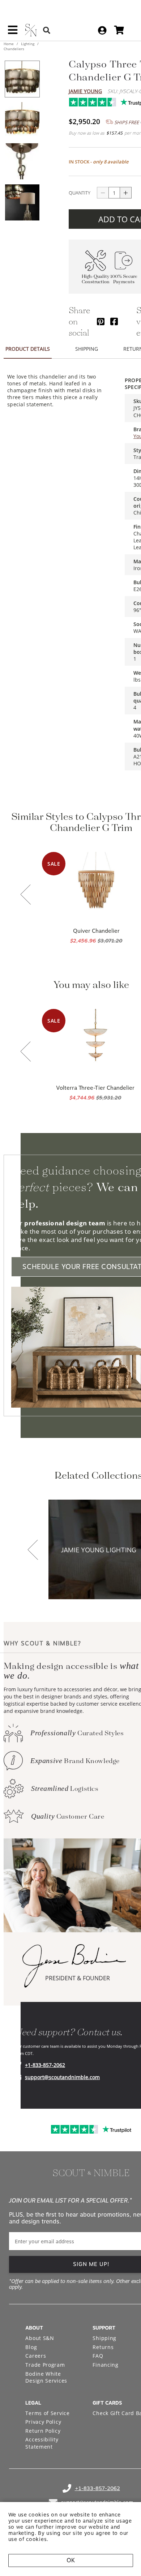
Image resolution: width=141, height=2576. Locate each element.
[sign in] (102, 30)
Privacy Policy (43, 2422)
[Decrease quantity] (103, 193)
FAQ (98, 2356)
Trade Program (45, 2365)
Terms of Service (47, 2413)
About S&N (40, 2338)
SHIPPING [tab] (87, 349)
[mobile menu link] (13, 32)
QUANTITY (80, 193)
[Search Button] (47, 30)
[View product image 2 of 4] (22, 120)
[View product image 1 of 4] (22, 79)
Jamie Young (85, 91)
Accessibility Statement (42, 2443)
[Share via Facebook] (114, 321)
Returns (103, 2347)
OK (71, 2560)
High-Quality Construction (96, 279)
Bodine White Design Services (46, 2377)
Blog (31, 2347)
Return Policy (43, 2431)
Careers (36, 2356)
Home (9, 44)
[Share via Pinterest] (101, 321)
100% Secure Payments (124, 279)
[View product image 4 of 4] (22, 202)
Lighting (28, 44)
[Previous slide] (26, 895)
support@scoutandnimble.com (62, 2077)
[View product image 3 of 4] (22, 161)
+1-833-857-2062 (45, 2065)
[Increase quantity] (126, 193)
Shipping (104, 2338)
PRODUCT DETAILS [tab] (28, 349)
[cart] (119, 30)
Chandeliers (14, 49)
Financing (105, 2365)
